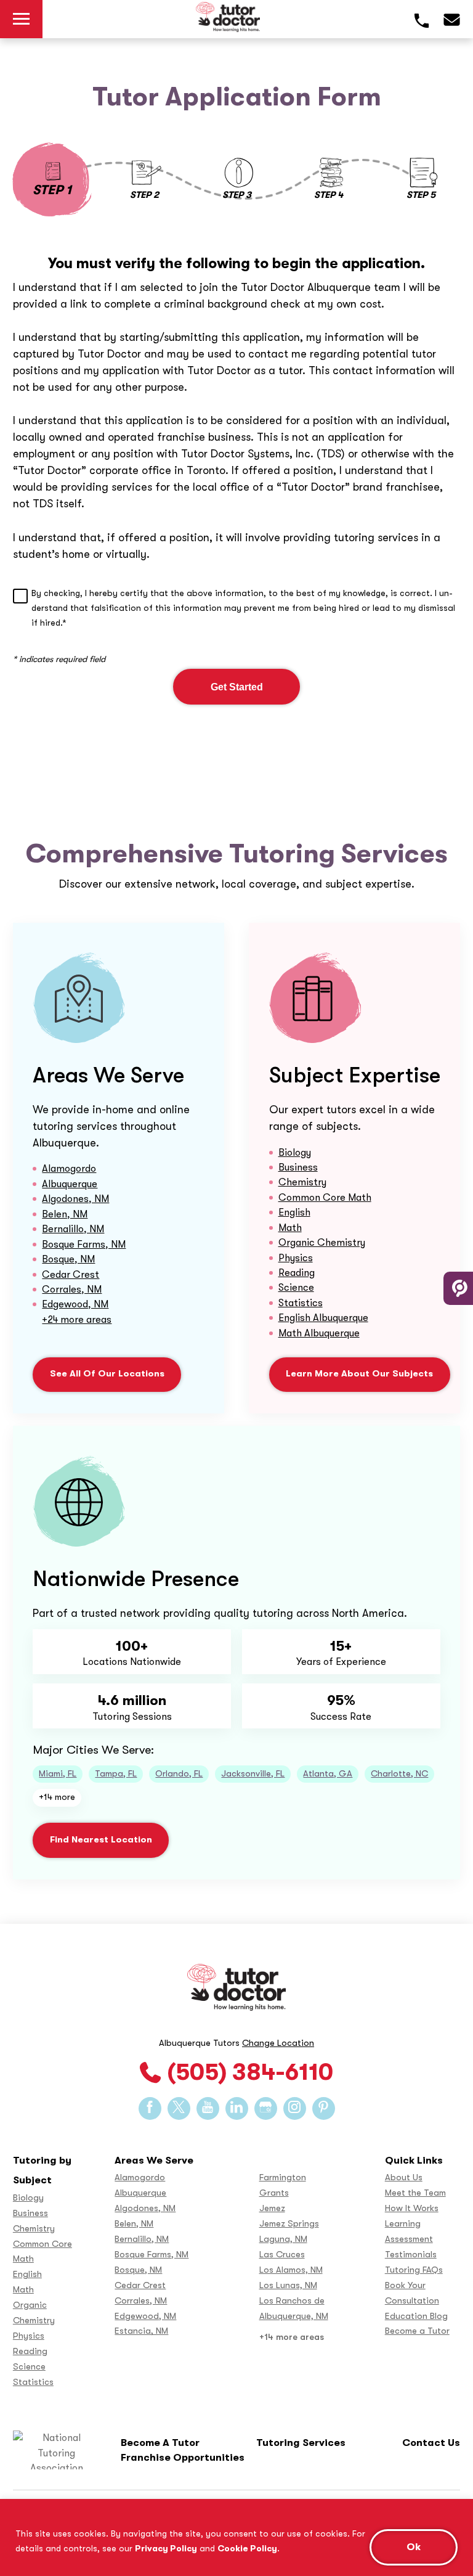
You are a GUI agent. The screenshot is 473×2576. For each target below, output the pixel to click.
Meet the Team (415, 2193)
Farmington (283, 2177)
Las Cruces (282, 2255)
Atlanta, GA (328, 1774)
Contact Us (431, 2443)
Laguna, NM (283, 2239)
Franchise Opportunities (183, 2457)
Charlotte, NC (399, 1774)
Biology (295, 1152)
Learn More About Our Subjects (359, 1374)
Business (298, 1167)
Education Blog (416, 2316)
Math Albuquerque (319, 1333)
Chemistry (302, 1182)
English (294, 1212)
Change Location (278, 2043)
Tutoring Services (301, 2443)
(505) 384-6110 (250, 2072)
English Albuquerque (323, 1318)
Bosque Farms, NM (84, 1244)
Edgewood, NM (75, 1304)
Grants (274, 2193)
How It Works (412, 2208)
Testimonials (411, 2255)
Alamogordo (69, 1168)
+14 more (57, 1797)
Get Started (237, 687)
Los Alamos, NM (291, 2270)
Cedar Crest (71, 1274)
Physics (296, 1258)
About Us (404, 2177)
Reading (297, 1273)
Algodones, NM (75, 1199)
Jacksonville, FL (253, 1774)
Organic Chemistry (322, 1242)
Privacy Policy (166, 2548)
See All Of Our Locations (107, 1374)
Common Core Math (325, 1197)
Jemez (272, 2208)
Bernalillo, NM (73, 1229)
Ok (414, 2547)
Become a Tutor (417, 2331)
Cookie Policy (247, 2548)
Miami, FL (58, 1774)
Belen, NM (65, 1214)
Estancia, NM (141, 2331)
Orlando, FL (179, 1774)
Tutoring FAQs (414, 2270)
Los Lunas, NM (288, 2285)
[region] (236, 2537)
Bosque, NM (68, 1259)
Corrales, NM (72, 1289)
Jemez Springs (289, 2224)
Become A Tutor (160, 2443)
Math (290, 1228)
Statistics (301, 1303)
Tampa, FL (116, 1774)
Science (296, 1287)
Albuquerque (70, 1184)
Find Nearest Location (101, 1840)
